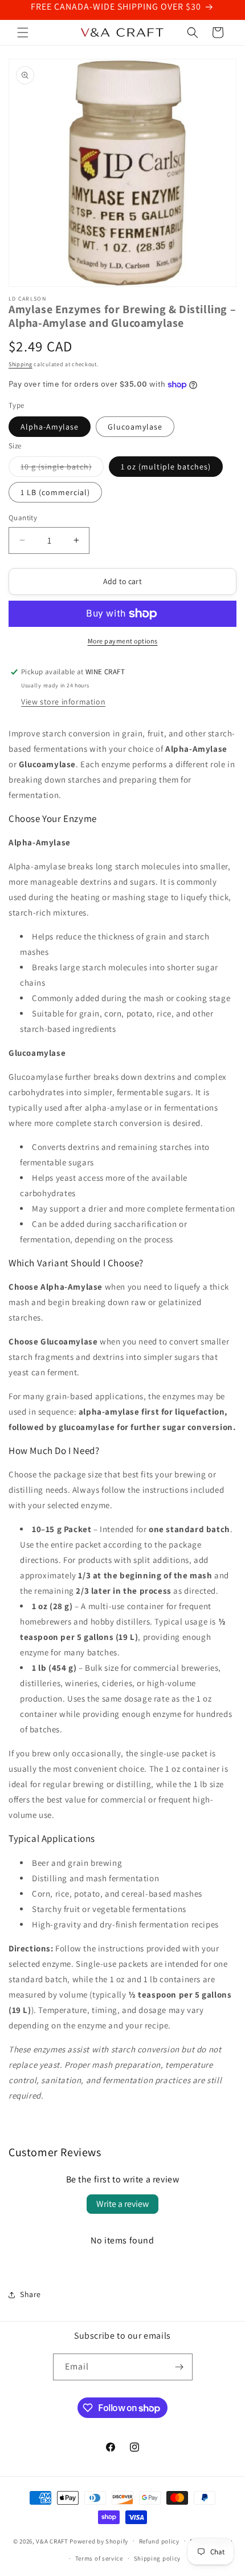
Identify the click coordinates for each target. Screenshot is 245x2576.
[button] (23, 33)
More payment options (123, 641)
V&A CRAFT (52, 2541)
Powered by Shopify (99, 2541)
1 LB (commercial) (55, 492)
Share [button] (30, 2294)
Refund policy (159, 2541)
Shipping (21, 364)
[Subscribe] (179, 2367)
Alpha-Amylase (50, 427)
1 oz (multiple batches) (166, 467)
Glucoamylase (135, 427)
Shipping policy (158, 2558)
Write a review (122, 2204)
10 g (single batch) (62, 469)
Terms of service (99, 2558)
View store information (63, 702)
